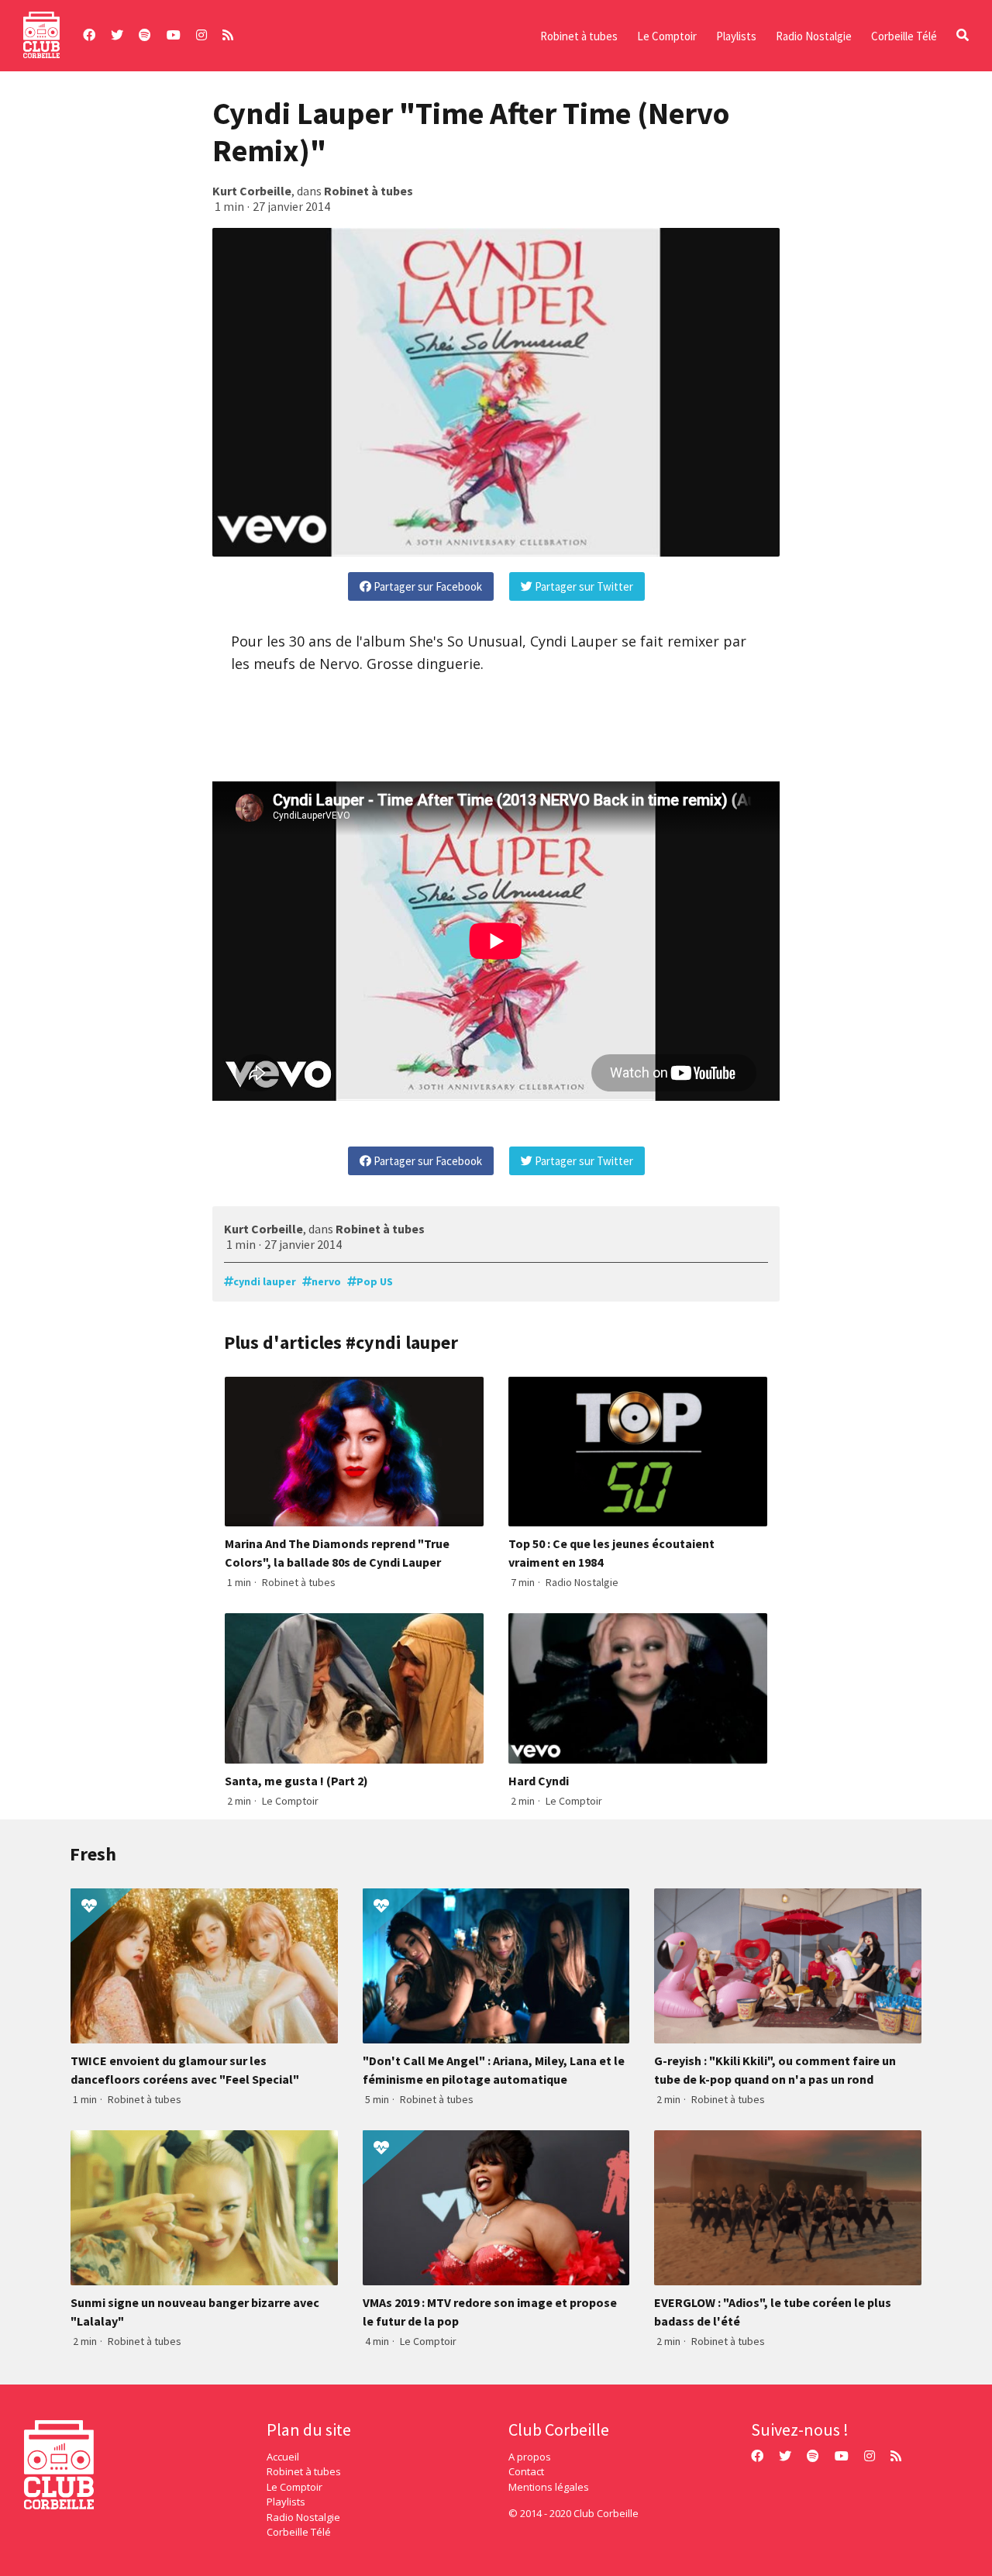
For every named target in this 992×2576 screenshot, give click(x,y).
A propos (530, 2457)
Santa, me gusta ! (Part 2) (296, 1781)
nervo (326, 1281)
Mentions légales (549, 2487)
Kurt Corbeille (252, 191)
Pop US (375, 1281)
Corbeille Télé (904, 36)
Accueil (283, 2457)
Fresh (93, 1854)
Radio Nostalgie (814, 36)
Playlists (736, 36)
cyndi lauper (265, 1281)
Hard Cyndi (539, 1781)
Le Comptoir (667, 36)
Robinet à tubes (579, 36)
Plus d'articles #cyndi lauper (341, 1342)
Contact (526, 2471)
